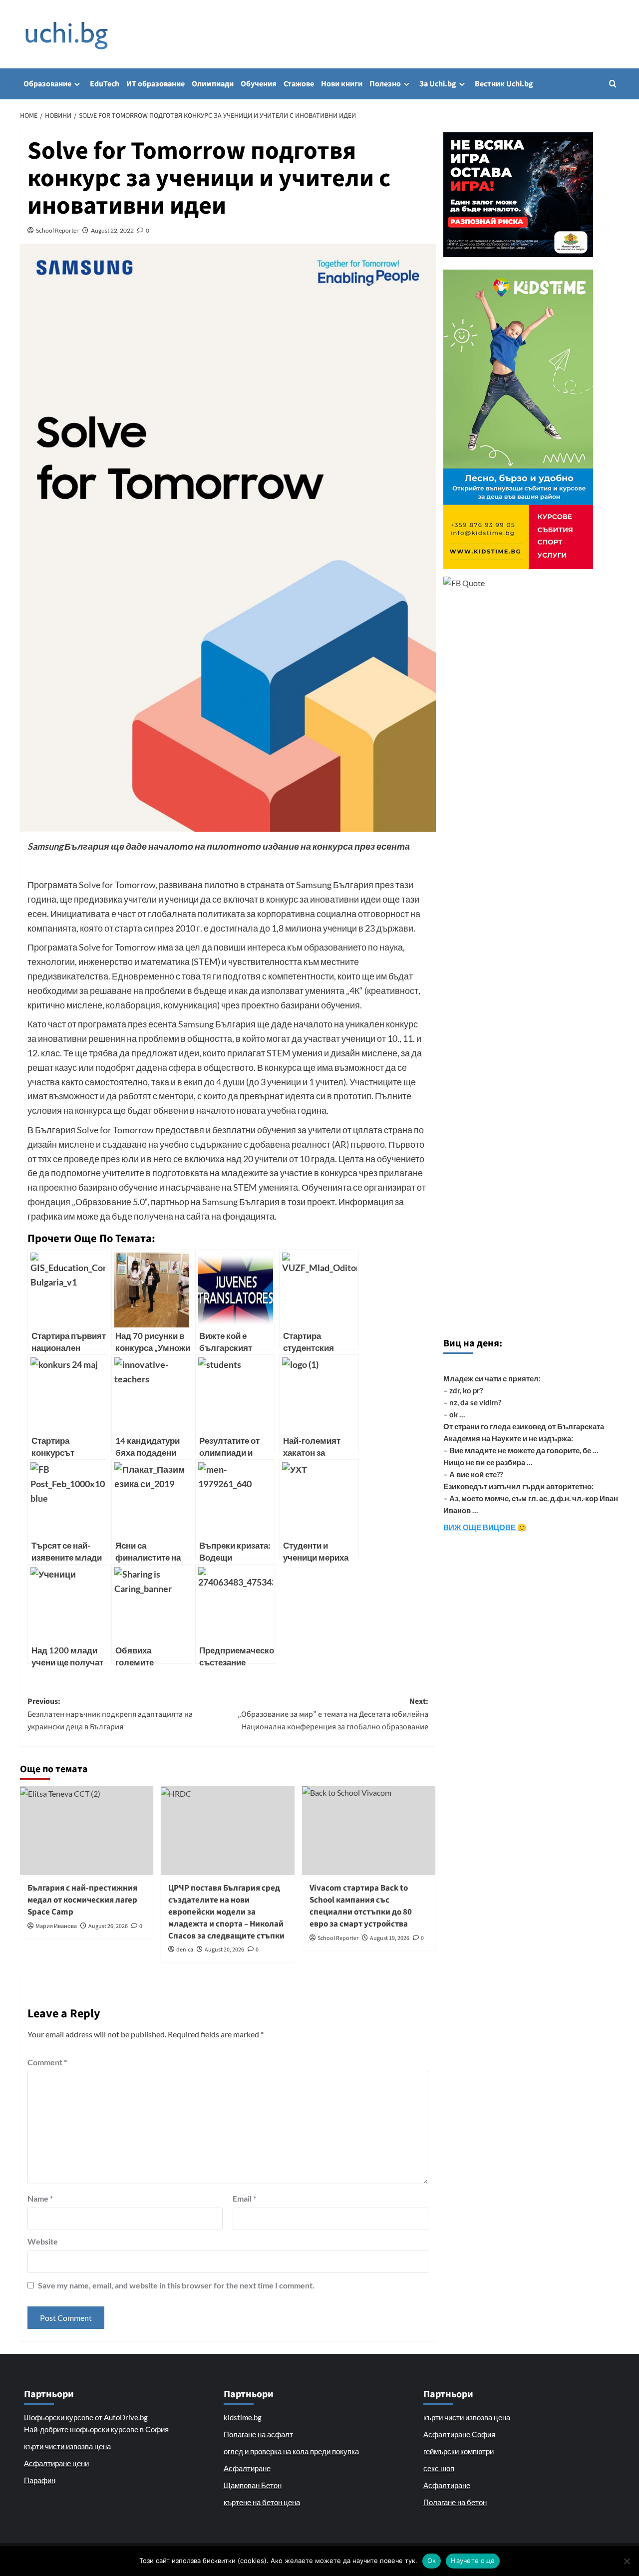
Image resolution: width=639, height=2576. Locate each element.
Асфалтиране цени (56, 2463)
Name (40, 2198)
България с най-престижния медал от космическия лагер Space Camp (82, 1900)
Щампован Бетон (253, 2485)
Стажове (299, 84)
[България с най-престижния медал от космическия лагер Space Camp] (87, 1831)
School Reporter (57, 230)
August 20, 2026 (224, 1950)
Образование (47, 84)
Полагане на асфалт (258, 2434)
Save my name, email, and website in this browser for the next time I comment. (176, 2285)
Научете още (473, 2561)
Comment (47, 2062)
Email (244, 2198)
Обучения (259, 84)
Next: (333, 1714)
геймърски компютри (459, 2451)
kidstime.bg (243, 2417)
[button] (613, 84)
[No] (627, 2561)
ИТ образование (156, 84)
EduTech (105, 84)
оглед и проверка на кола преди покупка (291, 2451)
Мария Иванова (56, 1926)
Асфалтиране (247, 2468)
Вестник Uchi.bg (504, 84)
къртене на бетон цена (262, 2502)
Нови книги (342, 84)
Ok (432, 2561)
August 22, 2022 (112, 230)
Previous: (110, 1714)
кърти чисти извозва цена (67, 2446)
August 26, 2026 (108, 1926)
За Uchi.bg (438, 84)
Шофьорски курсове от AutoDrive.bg (86, 2417)
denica (185, 1950)
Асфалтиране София (459, 2434)
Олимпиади (213, 84)
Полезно (385, 84)
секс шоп (439, 2468)
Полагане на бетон (455, 2502)
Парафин (40, 2480)
